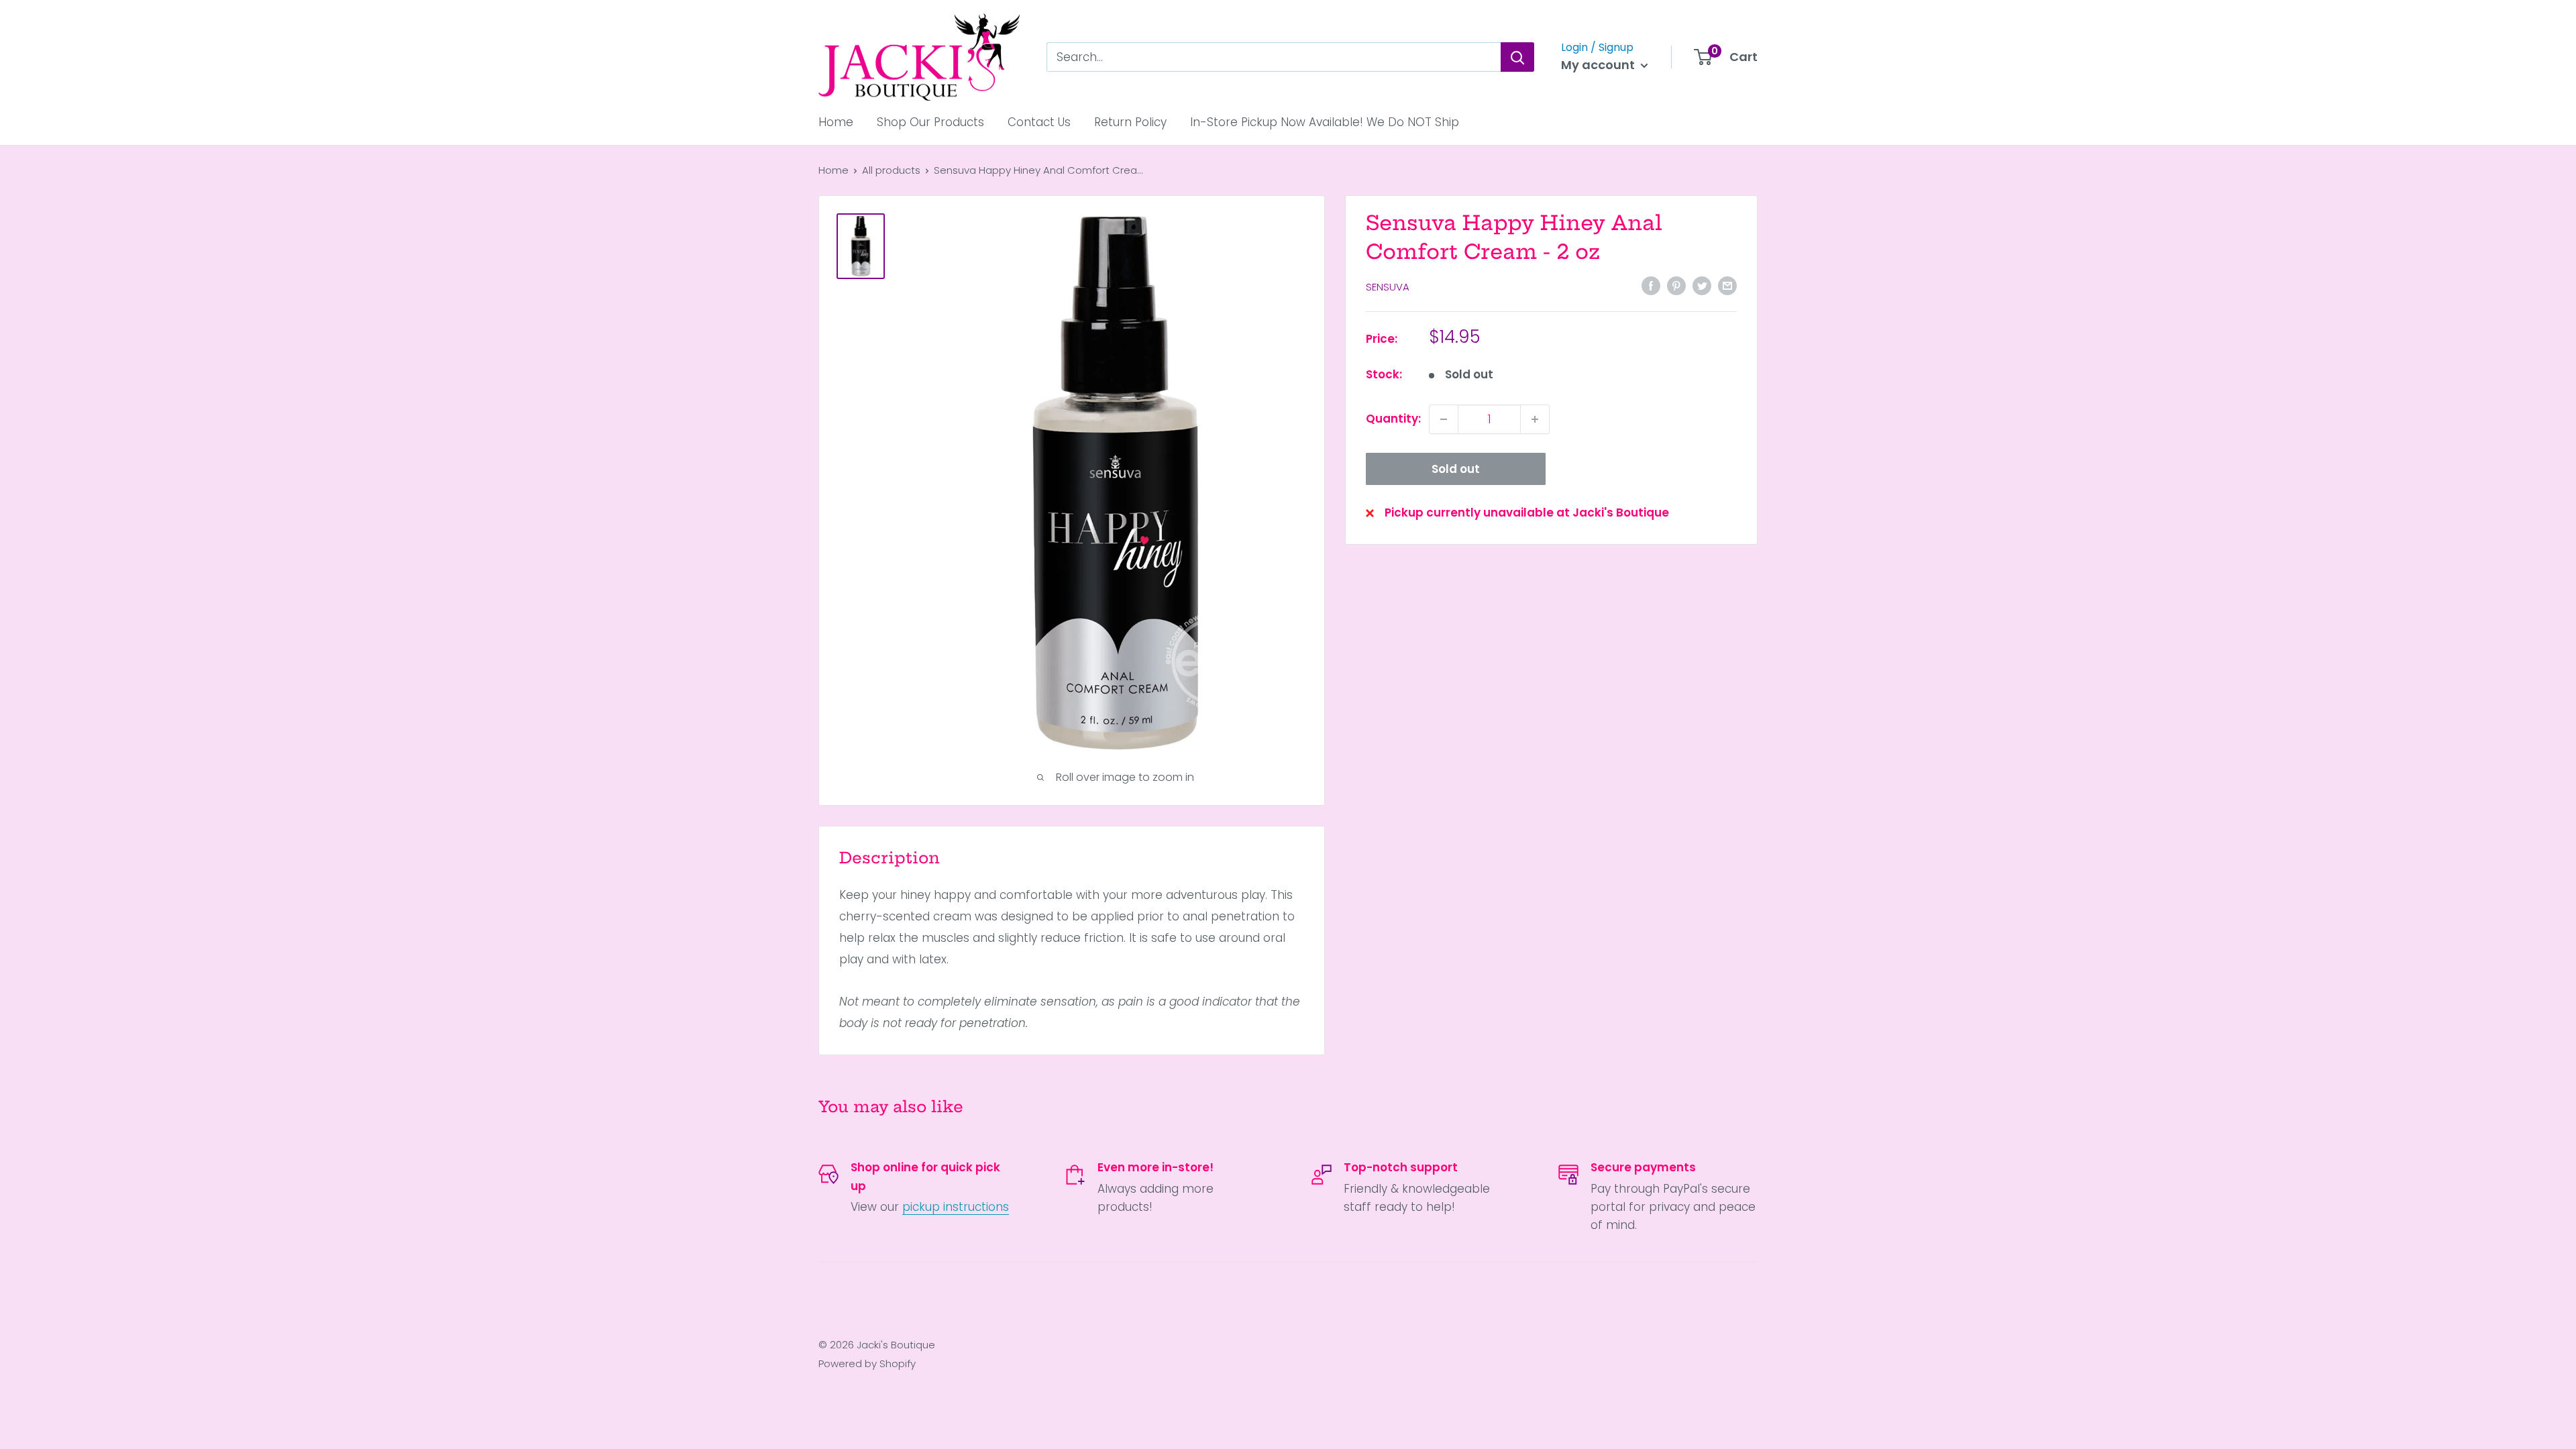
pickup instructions (956, 1207)
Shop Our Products (930, 122)
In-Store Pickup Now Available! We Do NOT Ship (1325, 122)
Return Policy (1130, 122)
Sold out (1456, 469)
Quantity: (1393, 419)
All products (891, 170)
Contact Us (1039, 122)
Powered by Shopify (867, 1363)
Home (836, 122)
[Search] (1517, 57)
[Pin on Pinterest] (1676, 286)
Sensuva (1388, 287)
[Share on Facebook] (1651, 286)
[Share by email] (1727, 286)
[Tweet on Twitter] (1702, 286)
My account (1599, 65)
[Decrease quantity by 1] (1444, 419)
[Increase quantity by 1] (1535, 419)
